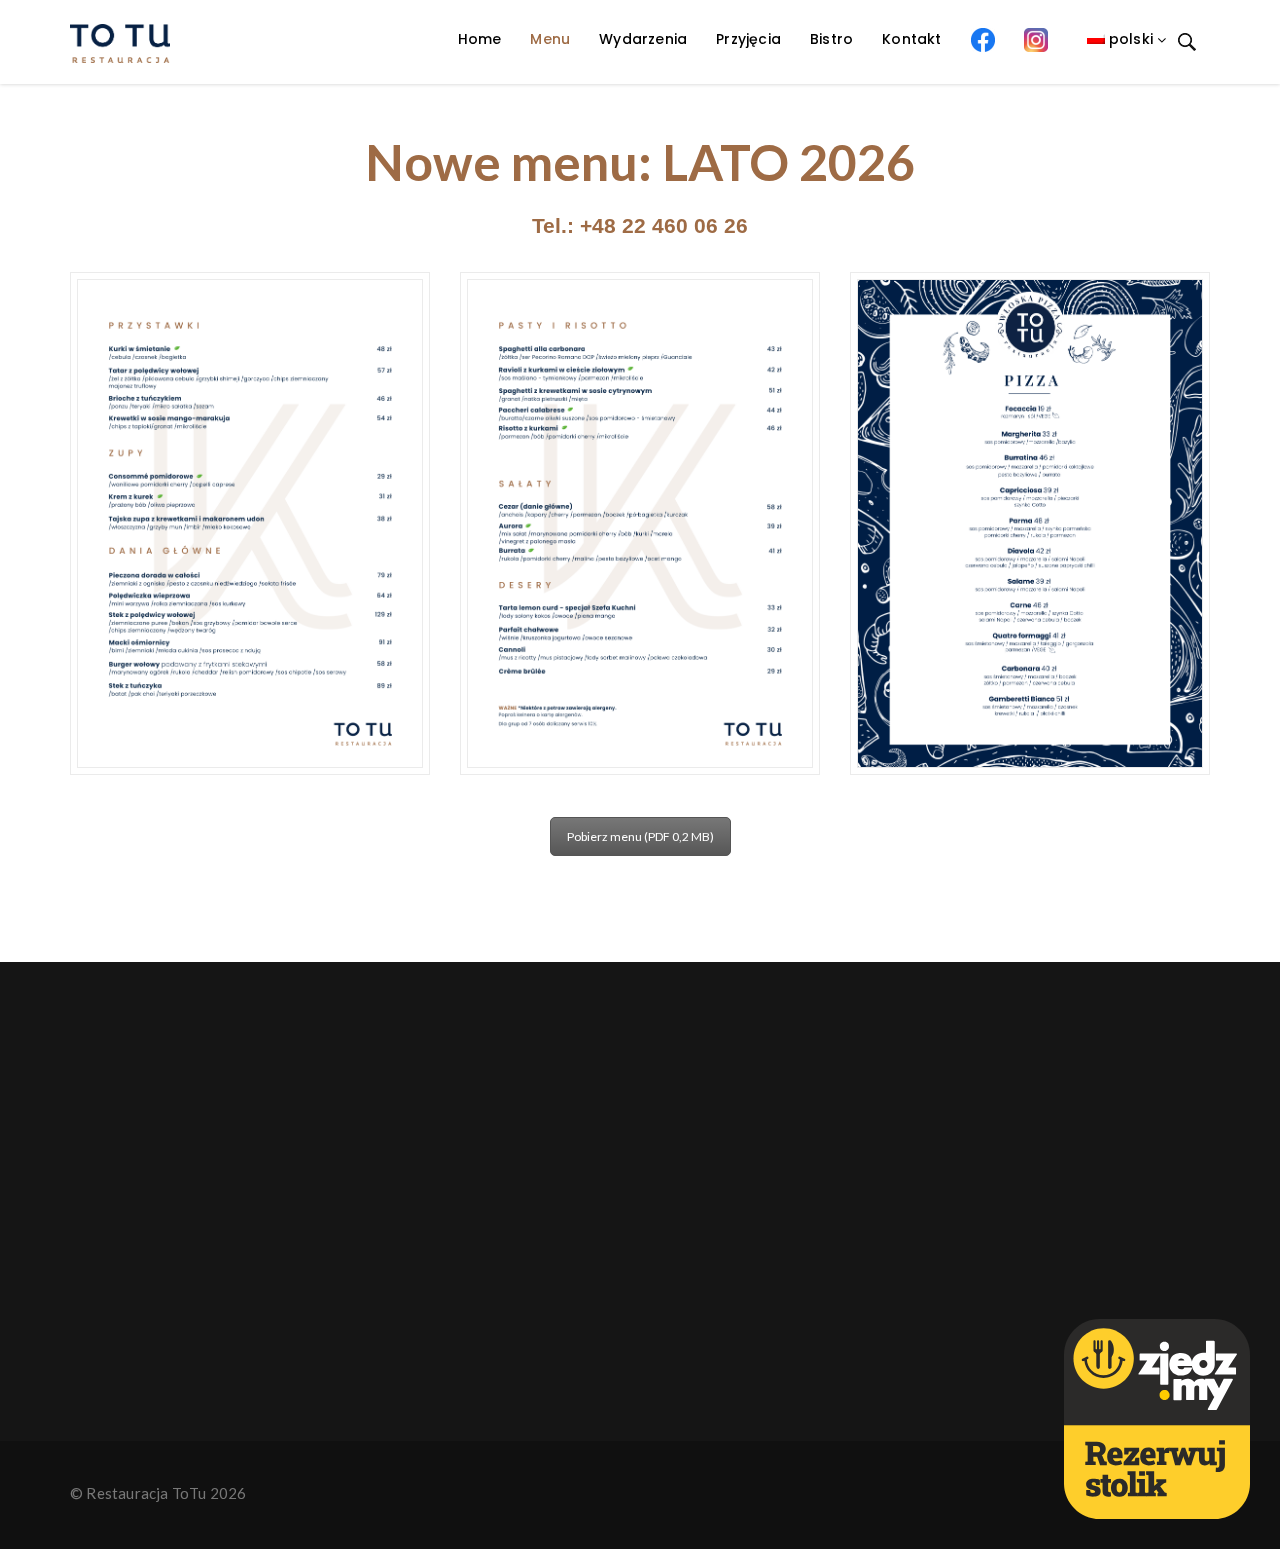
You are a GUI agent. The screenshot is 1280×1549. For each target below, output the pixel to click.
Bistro (831, 39)
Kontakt (911, 39)
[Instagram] (1036, 39)
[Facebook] (983, 39)
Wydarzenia (643, 39)
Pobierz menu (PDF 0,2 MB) (640, 836)
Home (480, 39)
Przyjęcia (748, 39)
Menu (550, 39)
